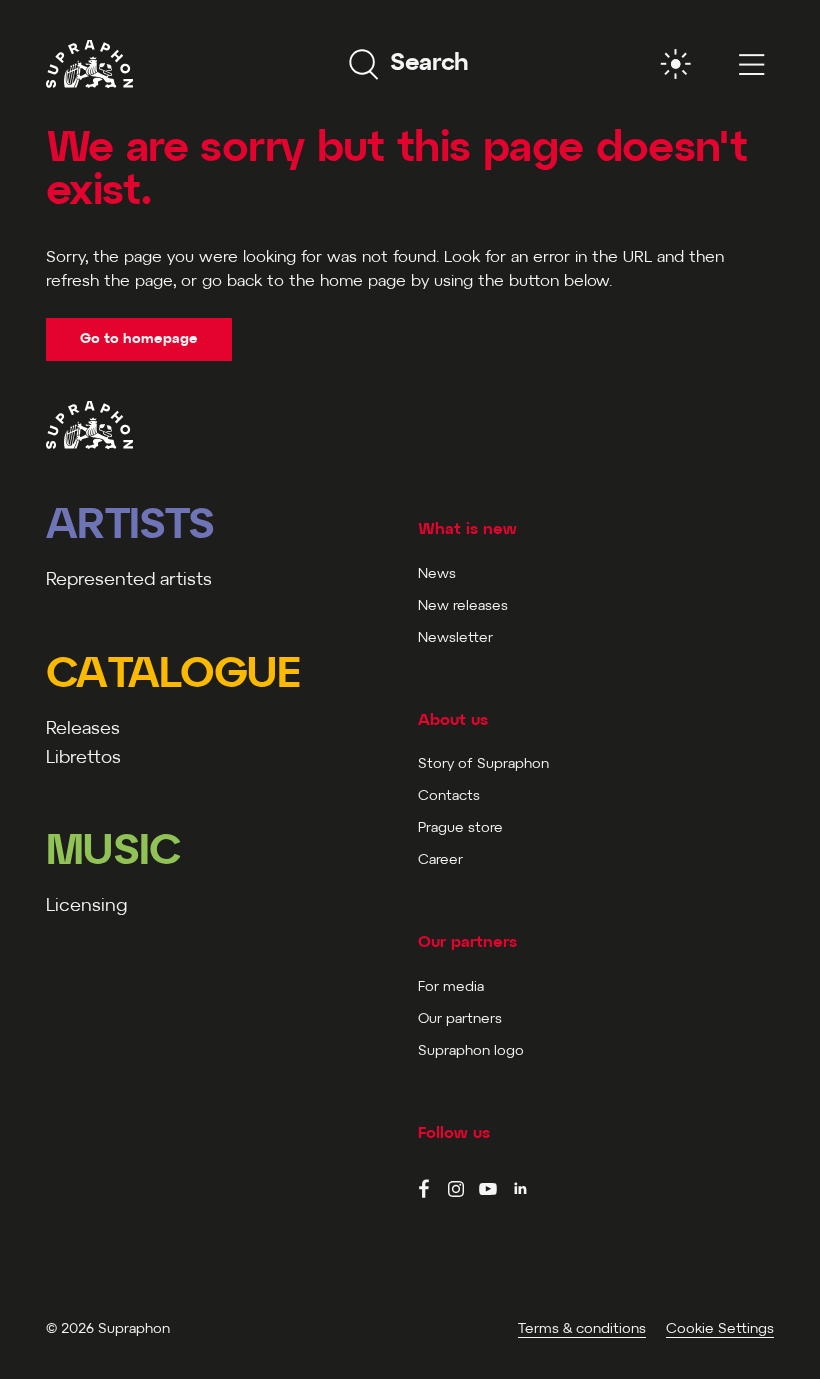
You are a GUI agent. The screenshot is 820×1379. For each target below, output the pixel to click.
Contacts (449, 796)
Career (440, 860)
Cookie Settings (720, 1329)
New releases (463, 606)
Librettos (83, 758)
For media (451, 987)
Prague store (460, 828)
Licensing (86, 906)
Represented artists (129, 580)
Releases (83, 729)
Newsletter (455, 638)
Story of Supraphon (483, 764)
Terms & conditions (582, 1329)
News (437, 574)
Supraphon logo (471, 1051)
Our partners (460, 1019)
